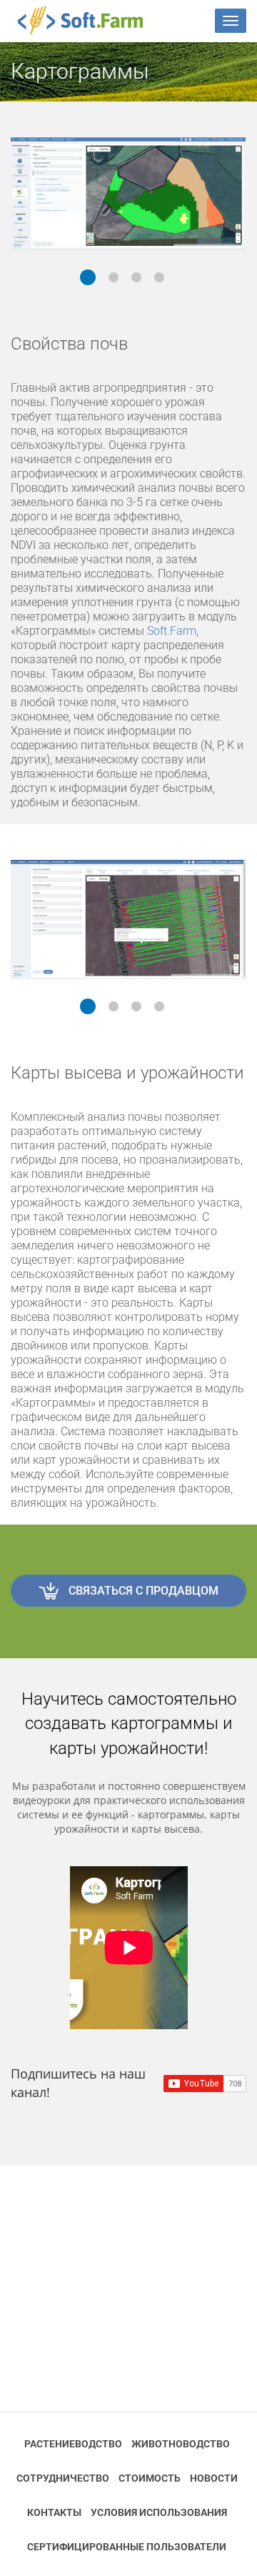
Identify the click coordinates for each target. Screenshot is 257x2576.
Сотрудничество (63, 2478)
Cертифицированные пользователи (127, 2547)
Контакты (54, 2512)
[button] (88, 277)
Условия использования (159, 2512)
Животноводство (181, 2444)
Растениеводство (73, 2444)
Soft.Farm (88, 20)
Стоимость (150, 2478)
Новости (214, 2478)
